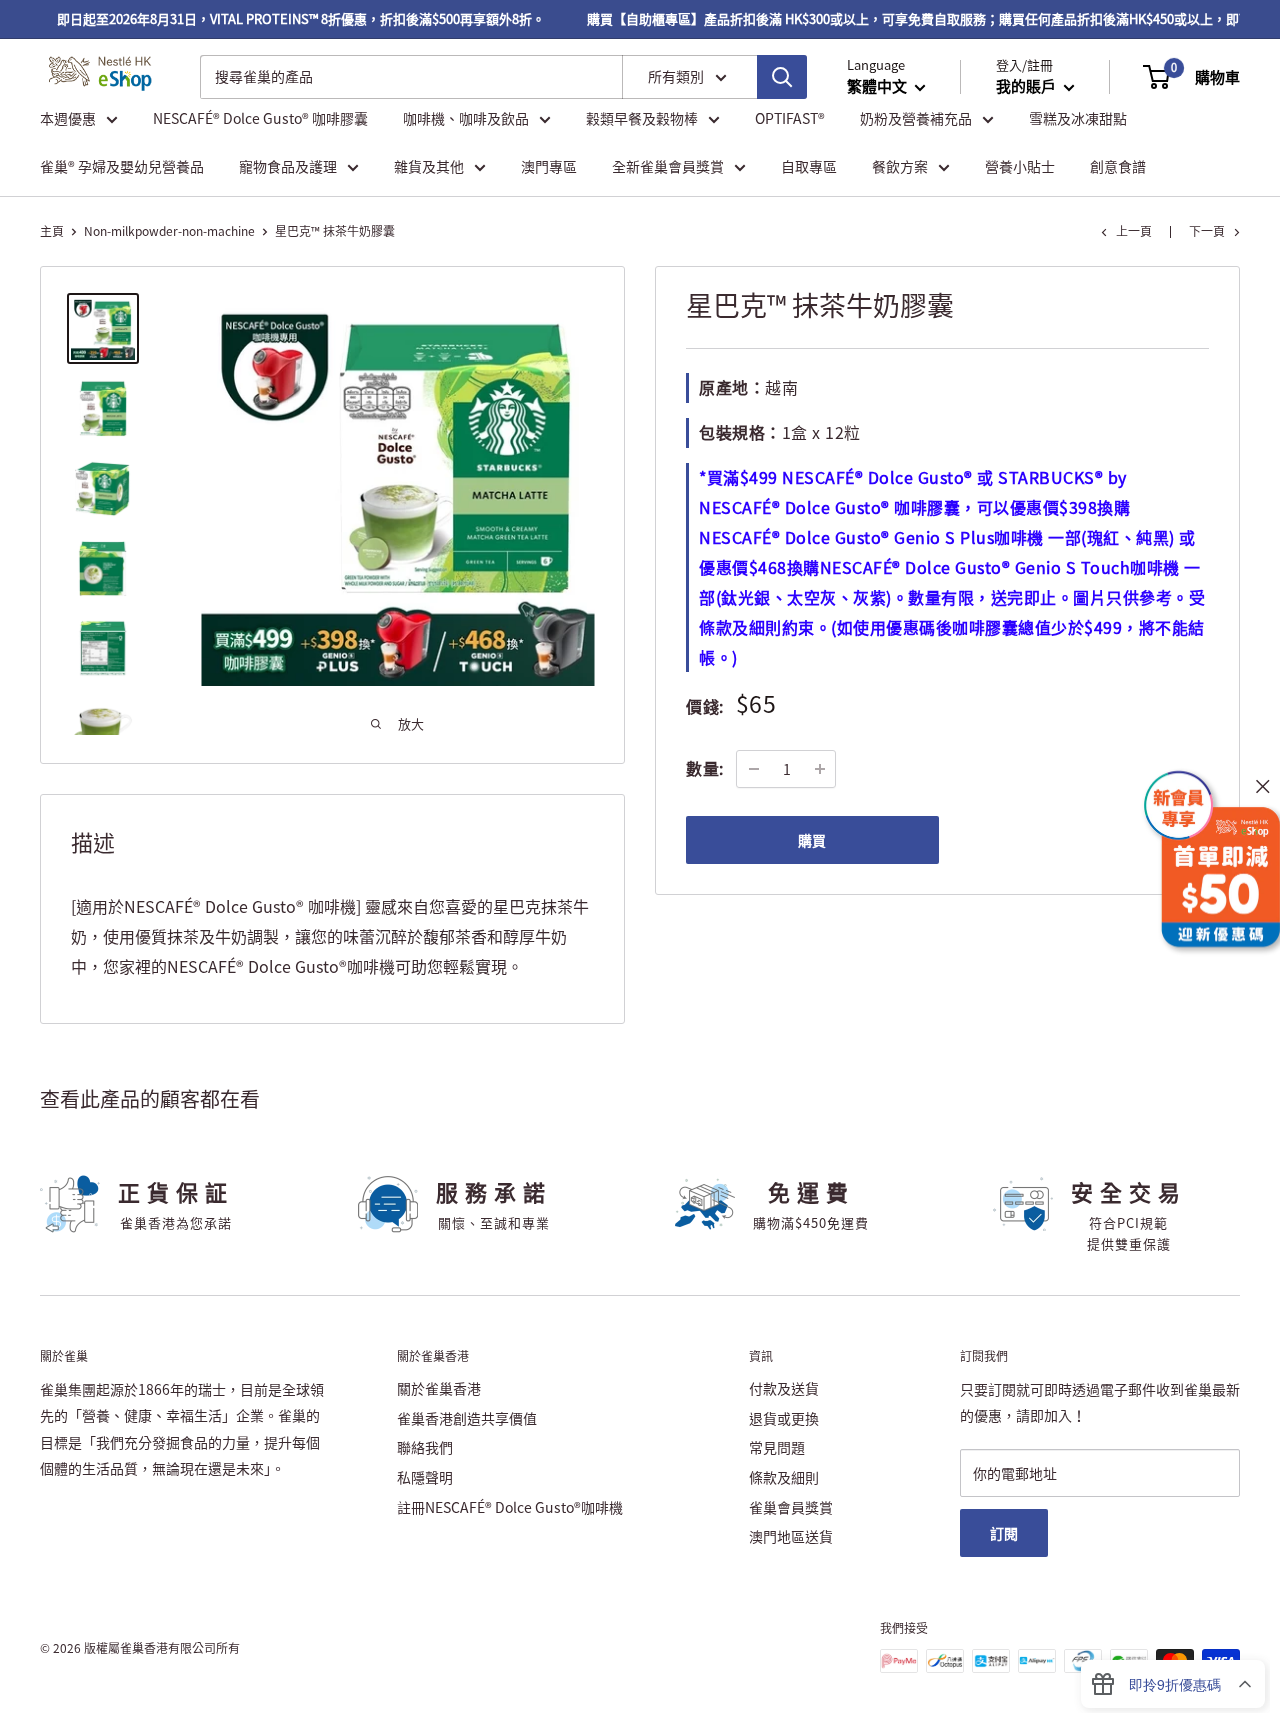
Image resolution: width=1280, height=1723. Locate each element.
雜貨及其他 (429, 166)
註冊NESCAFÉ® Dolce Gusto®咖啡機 (510, 1507)
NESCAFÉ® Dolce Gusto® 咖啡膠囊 (260, 118)
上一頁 (1134, 231)
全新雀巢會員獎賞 (668, 166)
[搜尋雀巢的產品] (782, 77)
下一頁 (1207, 231)
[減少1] (754, 769)
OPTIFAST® (790, 118)
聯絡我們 (425, 1447)
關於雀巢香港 (439, 1388)
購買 (812, 840)
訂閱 (1004, 1533)
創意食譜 (1118, 166)
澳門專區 (549, 166)
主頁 (52, 231)
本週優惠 (68, 118)
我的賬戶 (1027, 86)
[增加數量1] (820, 769)
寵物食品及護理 (288, 166)
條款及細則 (784, 1477)
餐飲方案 (900, 166)
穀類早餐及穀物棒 (642, 118)
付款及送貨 (784, 1388)
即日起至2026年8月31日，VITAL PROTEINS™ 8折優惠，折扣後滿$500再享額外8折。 (286, 18)
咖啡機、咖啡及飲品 (466, 118)
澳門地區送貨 (791, 1536)
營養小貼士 (1020, 166)
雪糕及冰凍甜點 (1078, 118)
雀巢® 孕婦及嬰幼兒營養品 (122, 166)
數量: (705, 768)
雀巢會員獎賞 (791, 1507)
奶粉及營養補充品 (916, 118)
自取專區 (809, 166)
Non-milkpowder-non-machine (169, 231)
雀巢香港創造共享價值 (467, 1418)
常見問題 (777, 1447)
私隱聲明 (425, 1477)
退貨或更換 (784, 1418)
